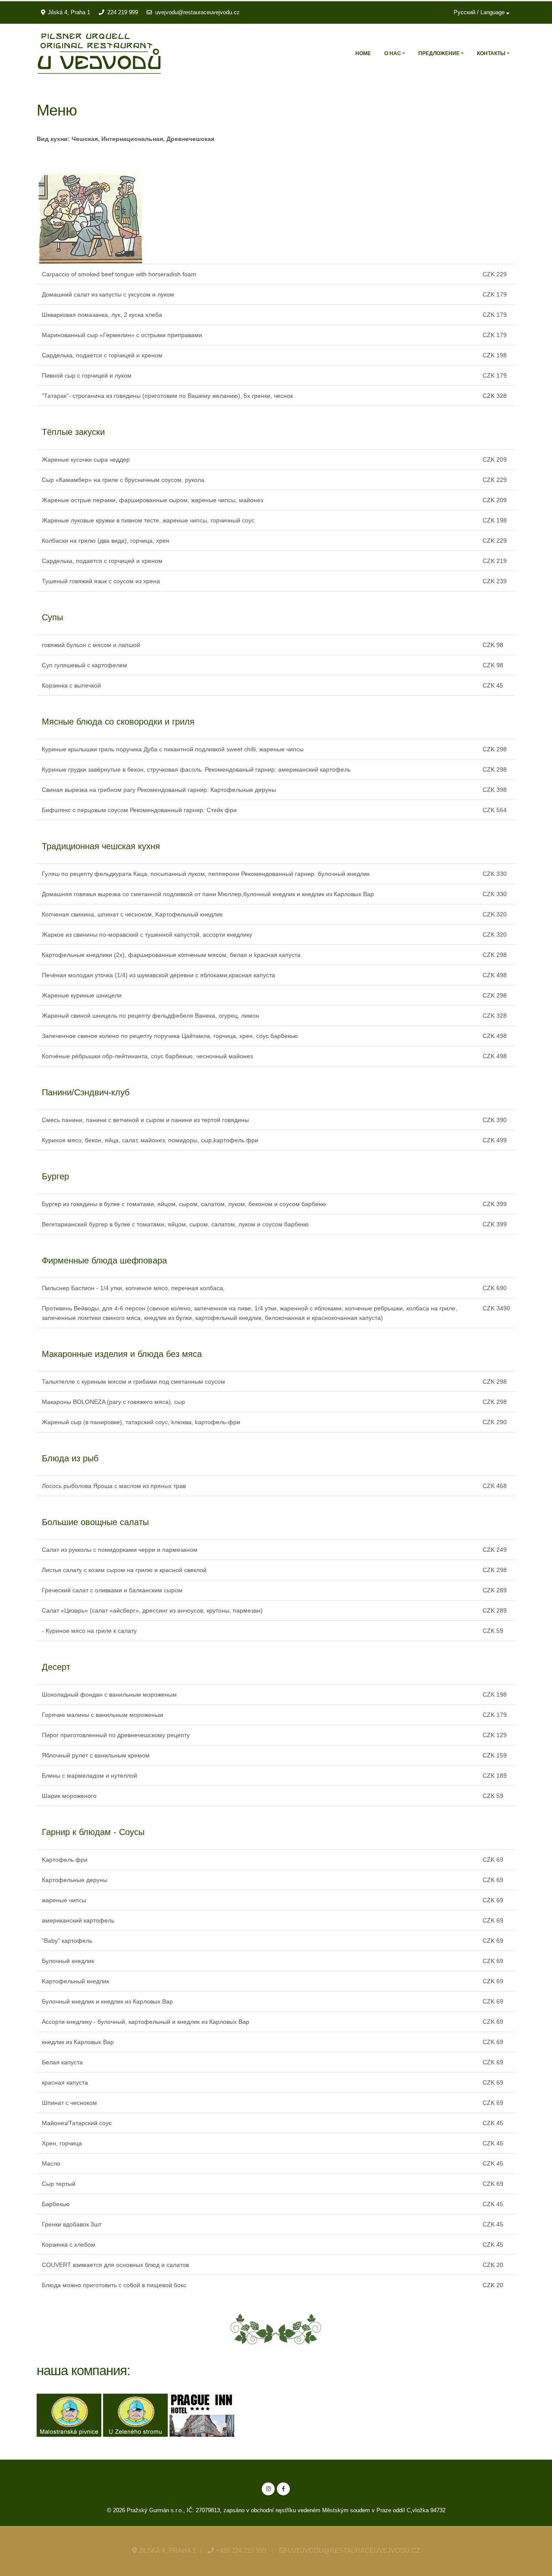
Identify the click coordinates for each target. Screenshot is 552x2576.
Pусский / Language (480, 13)
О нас (393, 53)
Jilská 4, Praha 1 (69, 13)
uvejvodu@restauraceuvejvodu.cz (198, 13)
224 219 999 (123, 13)
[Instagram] (268, 2489)
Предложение (439, 53)
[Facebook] (283, 2489)
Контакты (491, 53)
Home (363, 53)
